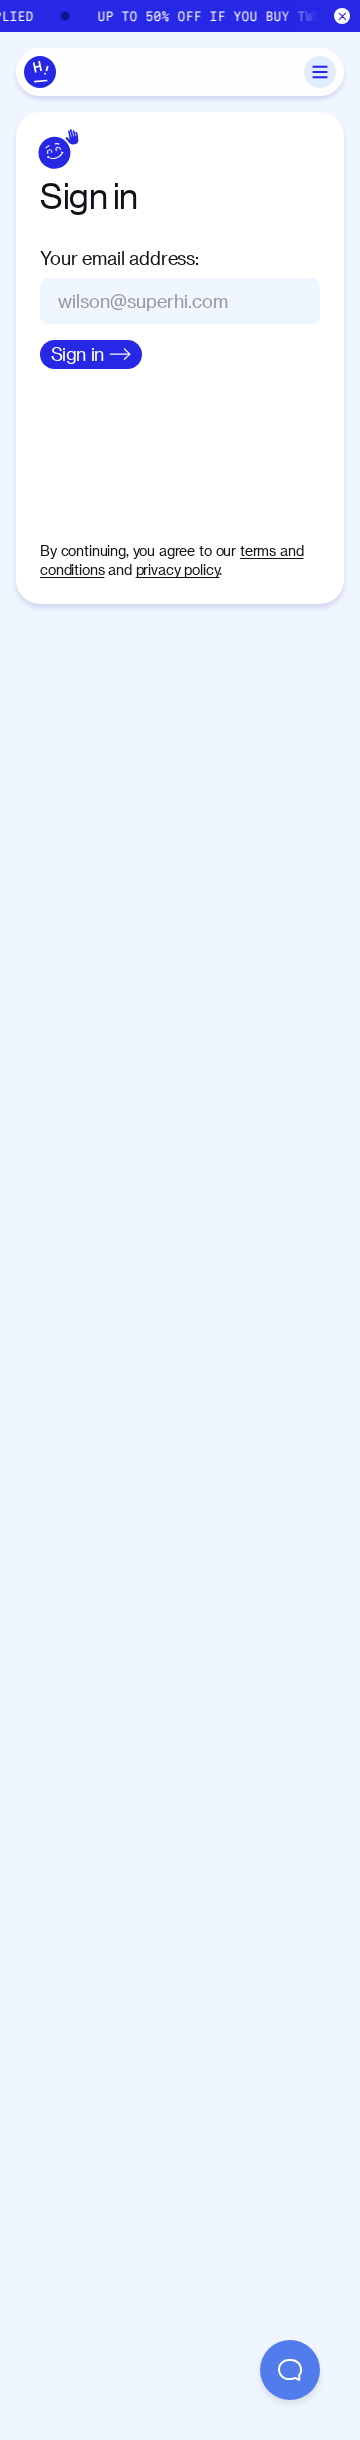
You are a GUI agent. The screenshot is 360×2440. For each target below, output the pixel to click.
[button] (290, 2370)
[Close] (342, 16)
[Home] (40, 72)
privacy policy (178, 569)
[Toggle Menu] (320, 72)
